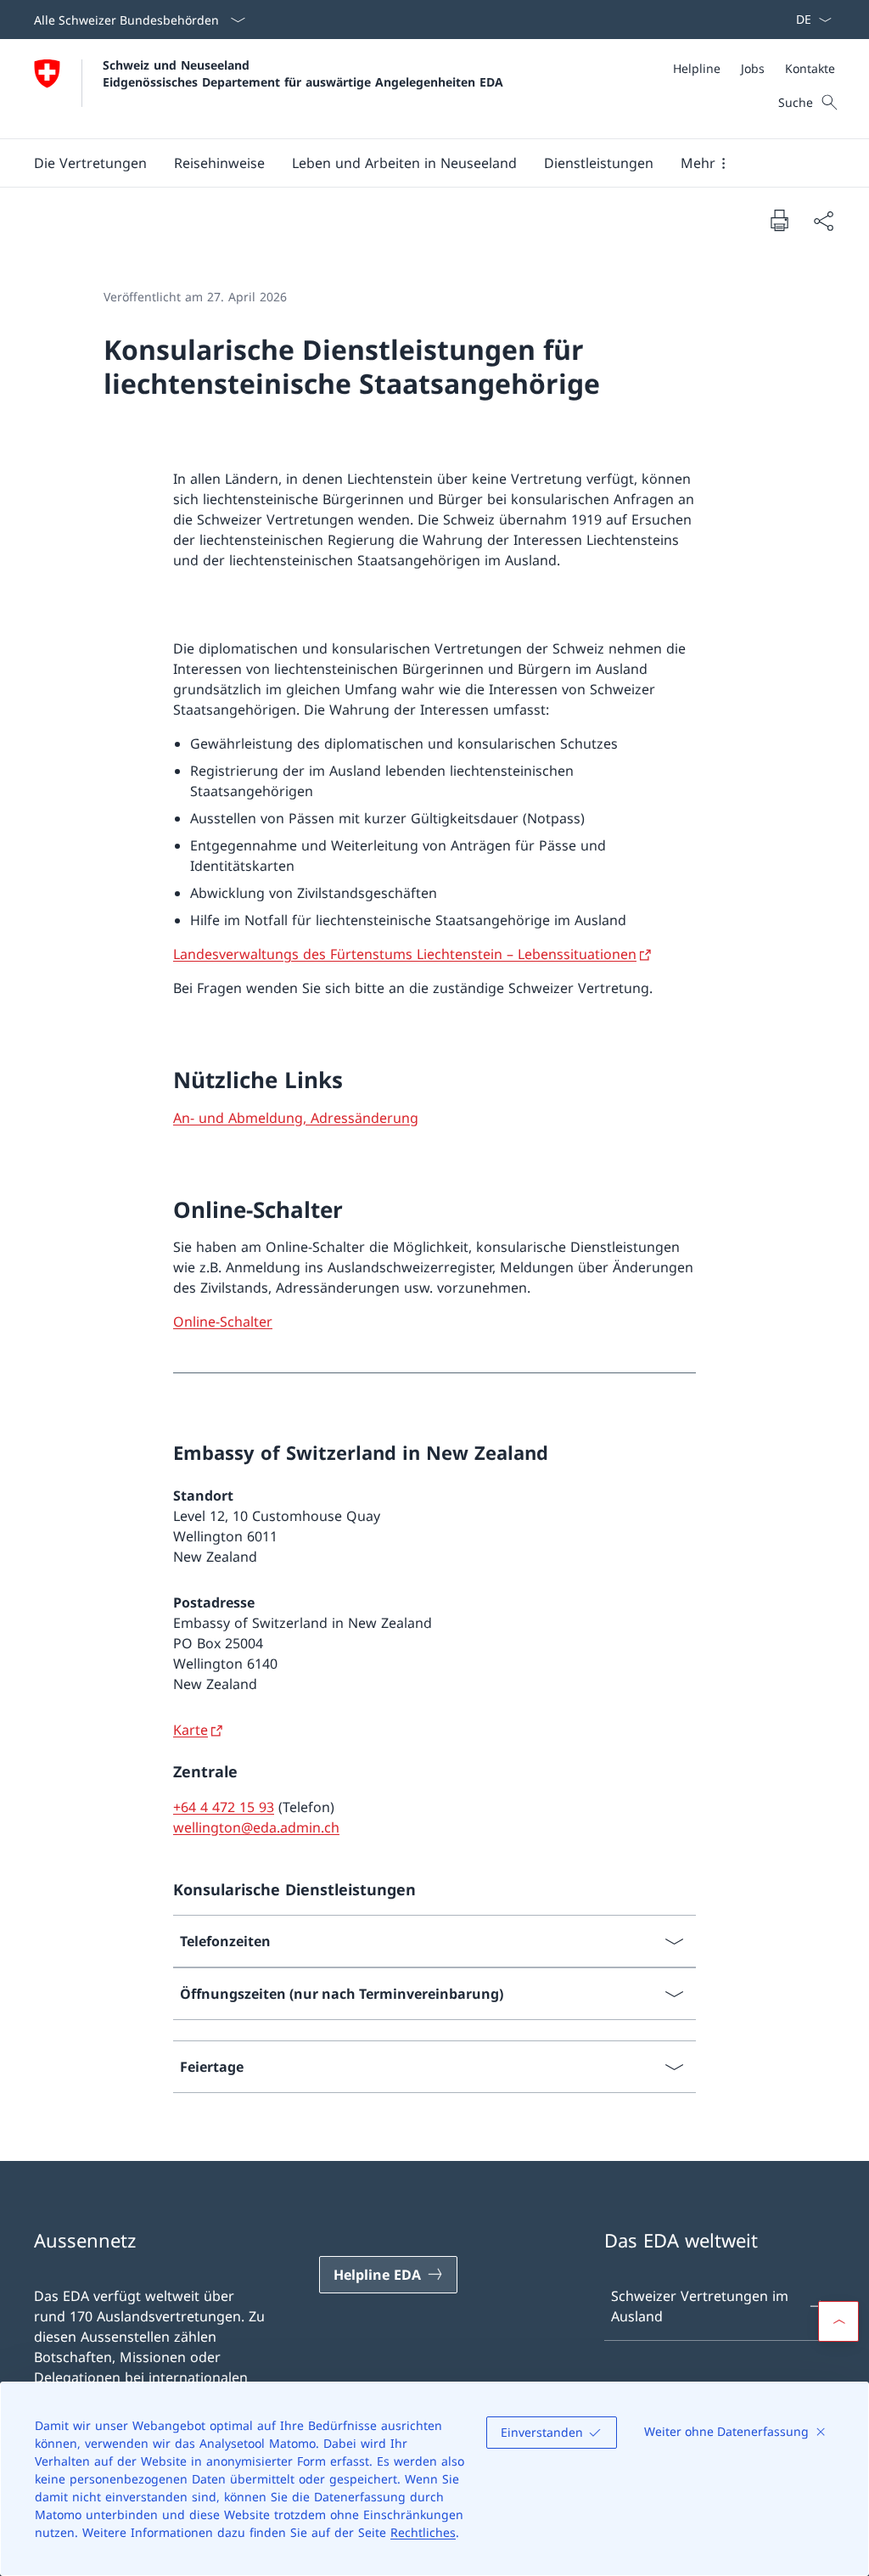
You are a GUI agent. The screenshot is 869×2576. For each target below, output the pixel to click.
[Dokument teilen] (823, 221)
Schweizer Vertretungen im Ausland (700, 2306)
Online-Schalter (223, 1322)
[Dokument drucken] (779, 220)
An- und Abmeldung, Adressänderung (296, 1118)
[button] (90, 163)
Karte (191, 1730)
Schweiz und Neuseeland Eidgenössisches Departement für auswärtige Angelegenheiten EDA (303, 73)
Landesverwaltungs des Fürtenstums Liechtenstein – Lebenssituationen (405, 954)
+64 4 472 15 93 (224, 1807)
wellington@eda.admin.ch (256, 1827)
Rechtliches (423, 2532)
